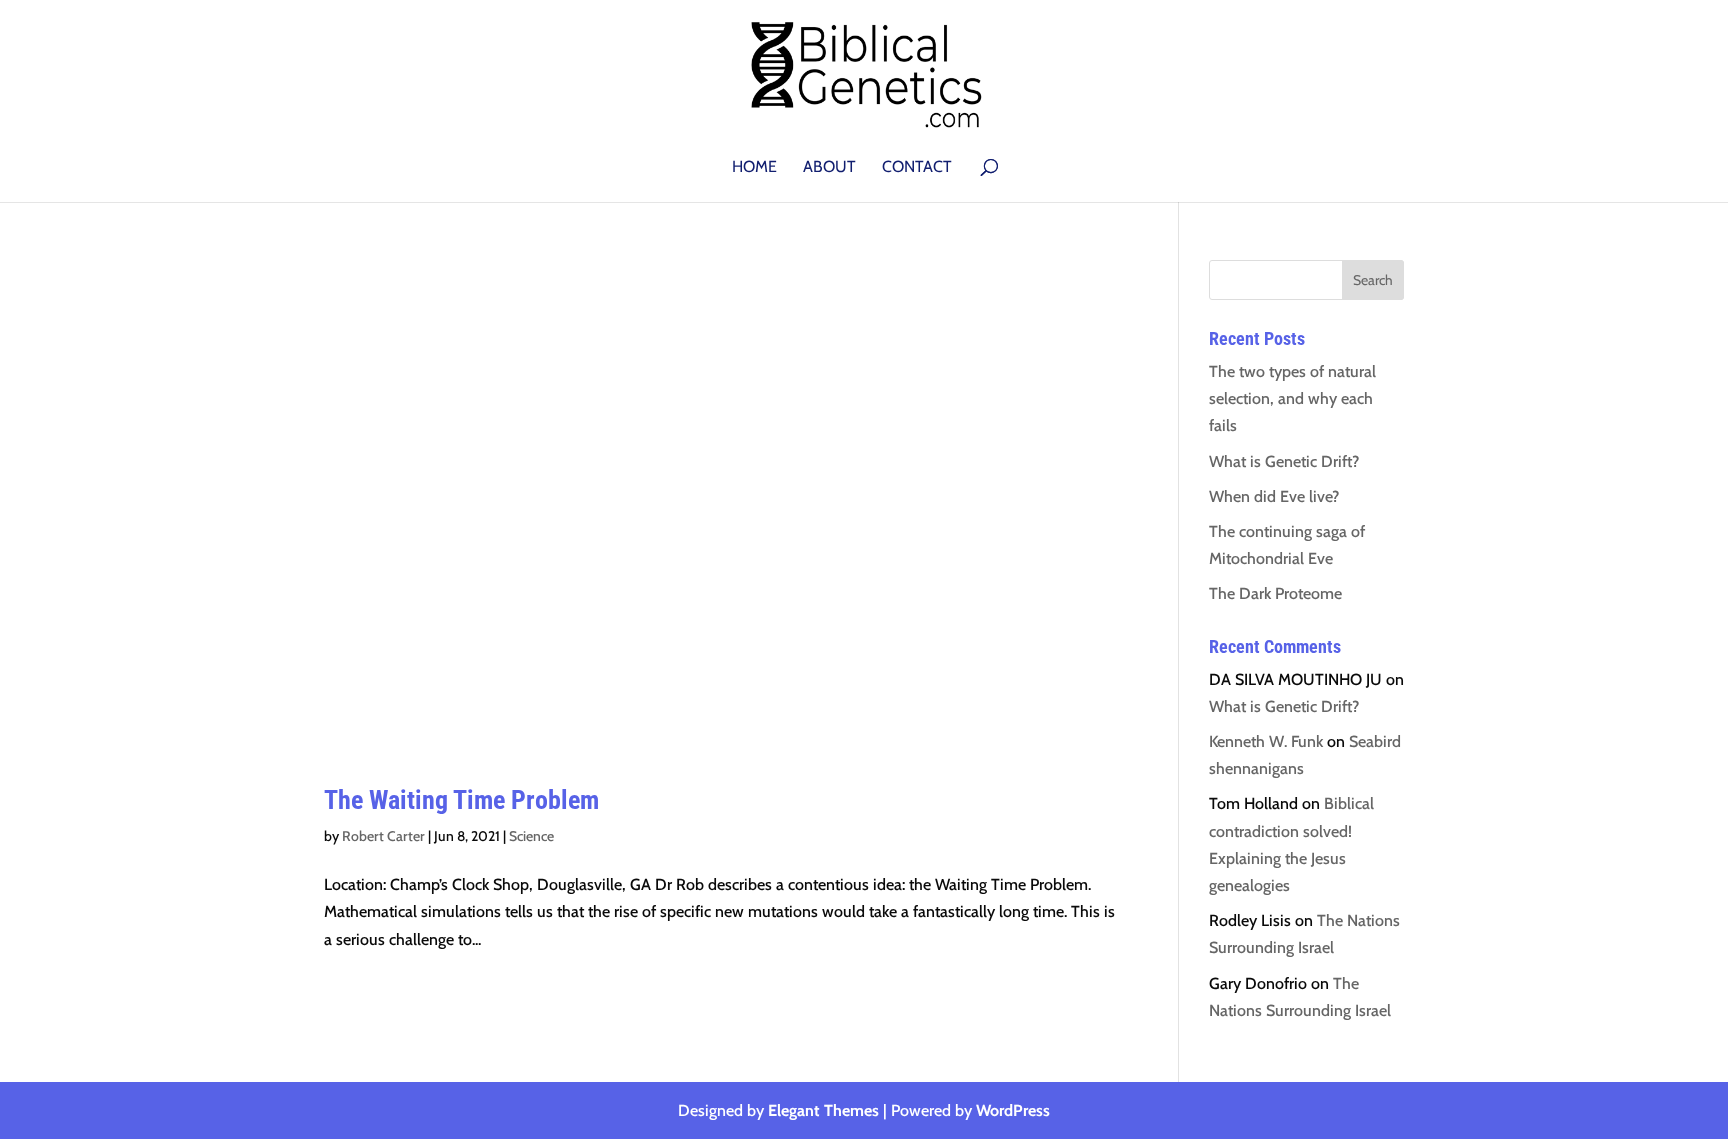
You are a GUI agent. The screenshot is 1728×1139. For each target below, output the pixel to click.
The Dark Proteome (1275, 593)
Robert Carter (383, 836)
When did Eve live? (1274, 496)
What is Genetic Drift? (1284, 461)
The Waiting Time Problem (461, 800)
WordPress (1013, 1110)
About (829, 168)
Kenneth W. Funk (1266, 741)
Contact (917, 168)
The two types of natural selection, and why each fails (1292, 398)
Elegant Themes (823, 1110)
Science (531, 836)
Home (754, 168)
